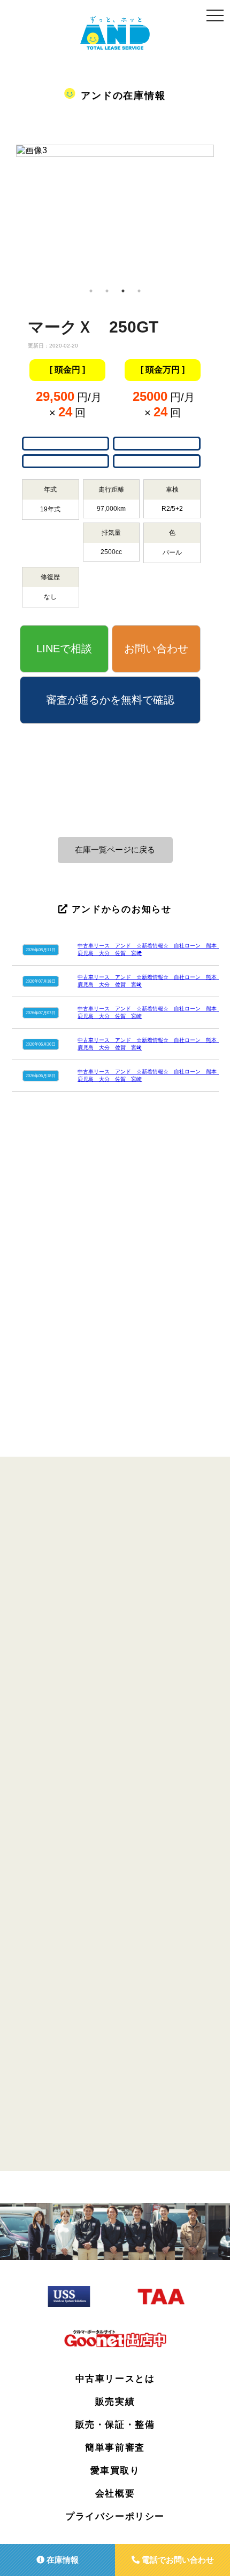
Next (222, 214)
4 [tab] (139, 291)
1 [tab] (91, 291)
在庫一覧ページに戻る (115, 850)
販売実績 (115, 2402)
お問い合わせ (156, 649)
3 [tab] (123, 291)
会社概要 (115, 2494)
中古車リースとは (115, 2379)
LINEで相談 (64, 649)
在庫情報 (62, 2560)
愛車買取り (115, 2471)
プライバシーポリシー (115, 2516)
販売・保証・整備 (115, 2425)
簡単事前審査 (115, 2448)
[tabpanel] (115, 155)
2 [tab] (107, 291)
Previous (8, 214)
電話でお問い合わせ (177, 2560)
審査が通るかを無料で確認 (110, 700)
